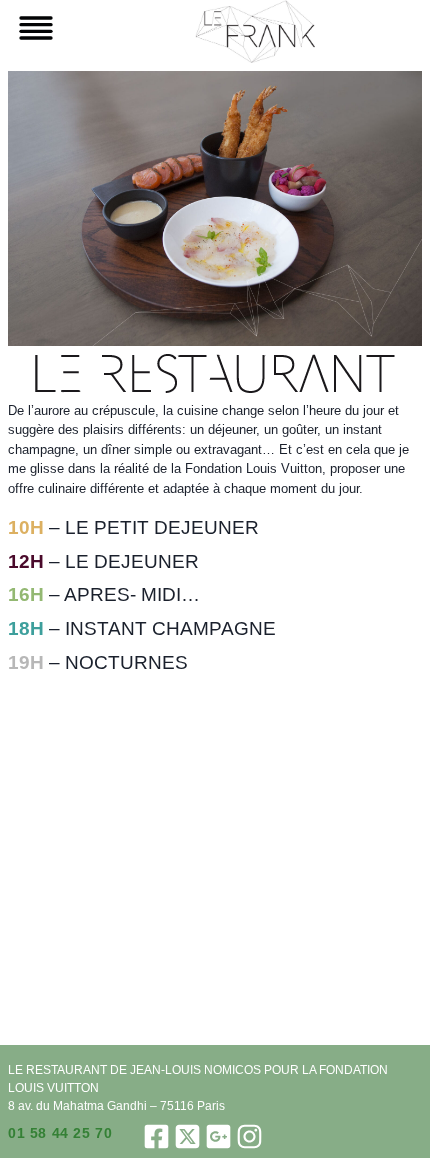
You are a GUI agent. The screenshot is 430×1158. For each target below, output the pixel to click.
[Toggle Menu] (32, 28)
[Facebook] (156, 1136)
